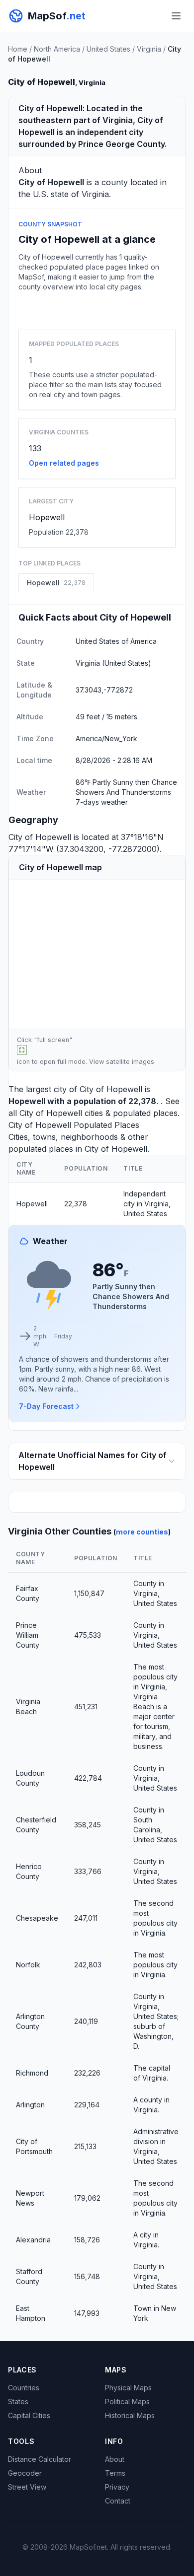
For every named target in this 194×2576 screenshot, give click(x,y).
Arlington (30, 2105)
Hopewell (47, 517)
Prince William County (28, 1635)
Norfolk (28, 1965)
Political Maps (127, 2402)
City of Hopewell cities (61, 1113)
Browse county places (97, 309)
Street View (27, 2487)
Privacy (117, 2487)
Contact (118, 2501)
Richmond (32, 2073)
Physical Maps (128, 2388)
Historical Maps (130, 2415)
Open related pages (64, 463)
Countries (24, 2388)
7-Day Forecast (46, 1406)
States (18, 2402)
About (115, 2459)
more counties (142, 1532)
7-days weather (102, 802)
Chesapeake (37, 1918)
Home (18, 49)
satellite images (130, 1062)
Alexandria (33, 2240)
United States (108, 49)
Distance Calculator (40, 2459)
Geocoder (25, 2473)
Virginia (149, 49)
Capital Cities (29, 2415)
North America (57, 49)
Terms (115, 2473)
